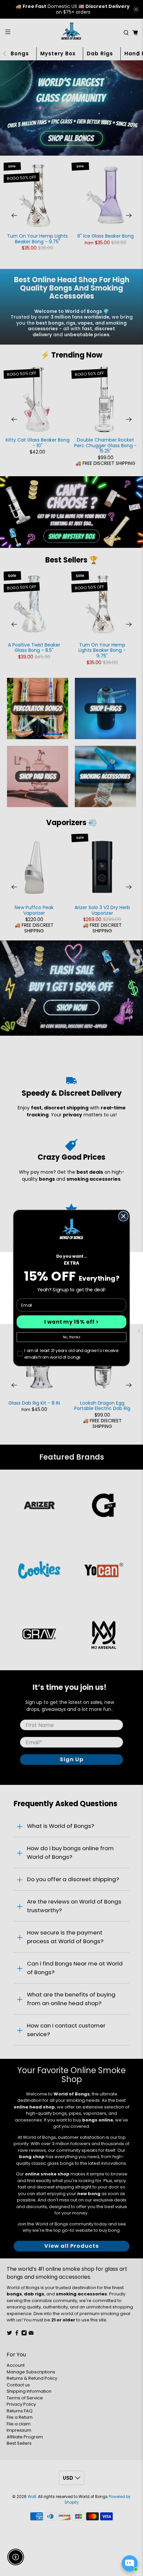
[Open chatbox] (130, 2563)
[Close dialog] (123, 1216)
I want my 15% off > (72, 1322)
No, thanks (71, 1337)
